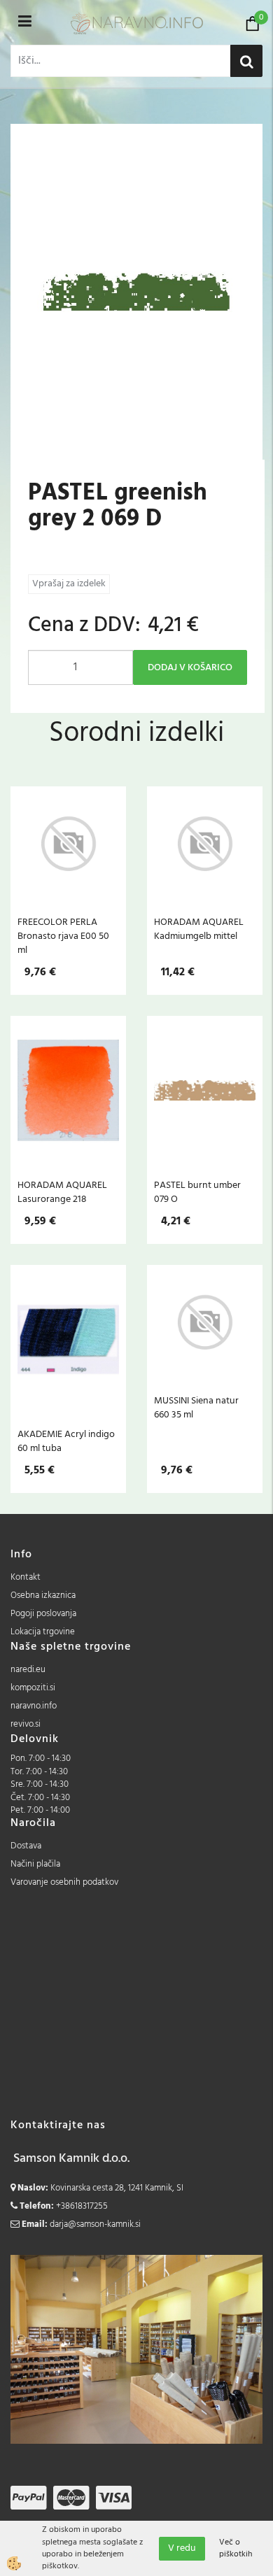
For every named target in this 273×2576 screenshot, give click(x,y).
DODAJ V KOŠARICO (190, 668)
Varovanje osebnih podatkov (64, 1882)
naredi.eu (28, 1670)
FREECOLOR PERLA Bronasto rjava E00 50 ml (63, 936)
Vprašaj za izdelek (69, 584)
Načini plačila (35, 1864)
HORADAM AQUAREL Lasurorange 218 (62, 1192)
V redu (182, 2548)
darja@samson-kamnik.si (95, 2224)
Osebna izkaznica (43, 1595)
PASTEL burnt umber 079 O (197, 1192)
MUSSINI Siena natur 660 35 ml (196, 1408)
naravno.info (34, 1706)
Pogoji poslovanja (43, 1614)
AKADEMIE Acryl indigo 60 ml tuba (66, 1441)
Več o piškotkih (236, 2549)
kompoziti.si (33, 1688)
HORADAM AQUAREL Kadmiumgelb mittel (199, 929)
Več (69, 863)
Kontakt (26, 1577)
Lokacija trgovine (43, 1632)
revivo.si (26, 1724)
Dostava (26, 1846)
